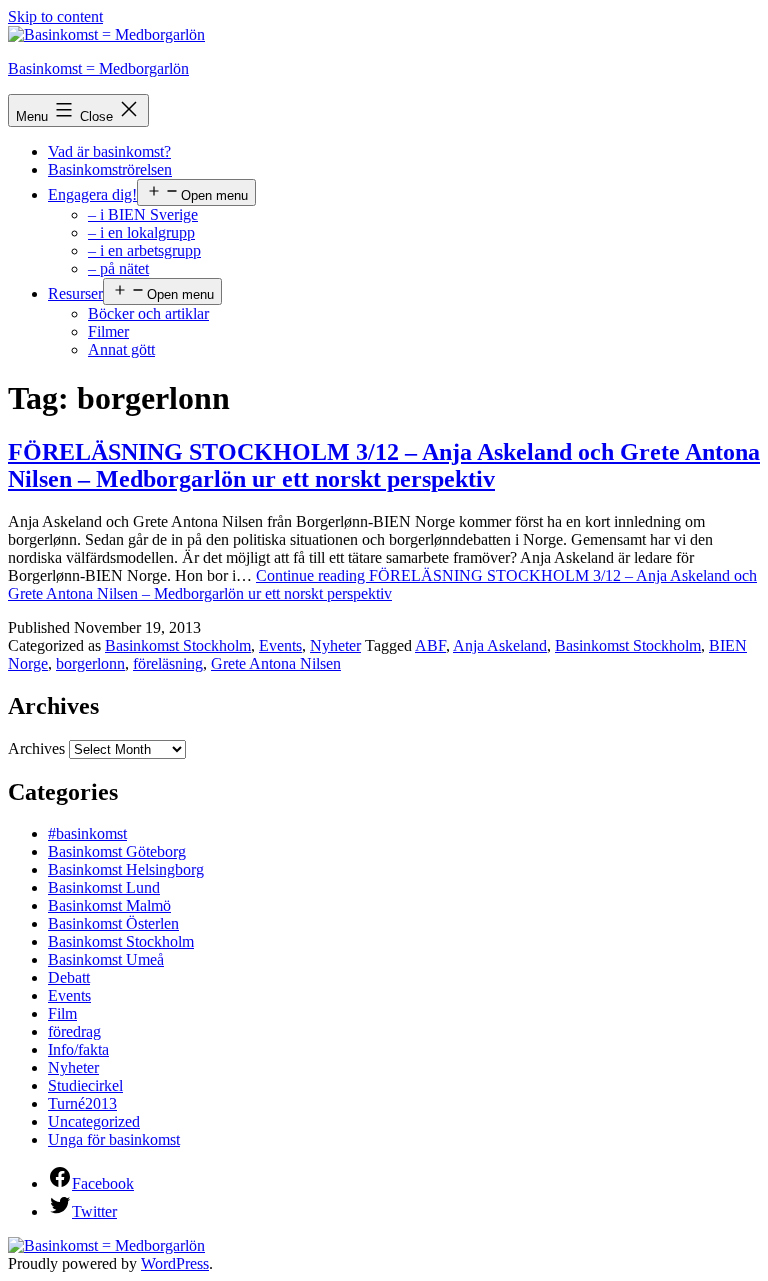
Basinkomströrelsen (110, 169)
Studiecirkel (85, 1085)
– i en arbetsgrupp (144, 250)
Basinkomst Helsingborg (126, 869)
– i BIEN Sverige (143, 214)
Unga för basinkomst (114, 1139)
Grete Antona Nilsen (276, 663)
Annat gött (121, 349)
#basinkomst (87, 833)
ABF (430, 645)
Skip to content (55, 16)
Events (280, 645)
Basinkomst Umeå (106, 959)
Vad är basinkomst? (109, 151)
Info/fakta (78, 1049)
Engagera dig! (92, 194)
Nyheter (335, 645)
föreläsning (168, 663)
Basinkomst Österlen (113, 923)
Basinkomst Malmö (109, 905)
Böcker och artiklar (148, 313)
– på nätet (118, 268)
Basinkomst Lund (104, 887)
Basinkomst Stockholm (178, 645)
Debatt (69, 977)
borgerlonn (90, 663)
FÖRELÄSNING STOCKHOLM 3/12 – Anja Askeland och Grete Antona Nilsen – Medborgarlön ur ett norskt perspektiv (384, 465)
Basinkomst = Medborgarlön (98, 68)
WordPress (175, 1263)
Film (62, 1013)
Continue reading (382, 584)
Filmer (108, 331)
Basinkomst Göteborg (117, 851)
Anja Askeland (500, 645)
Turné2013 (82, 1103)
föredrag (74, 1031)
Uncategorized (94, 1121)
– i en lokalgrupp (141, 232)
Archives (36, 748)
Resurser (75, 293)
